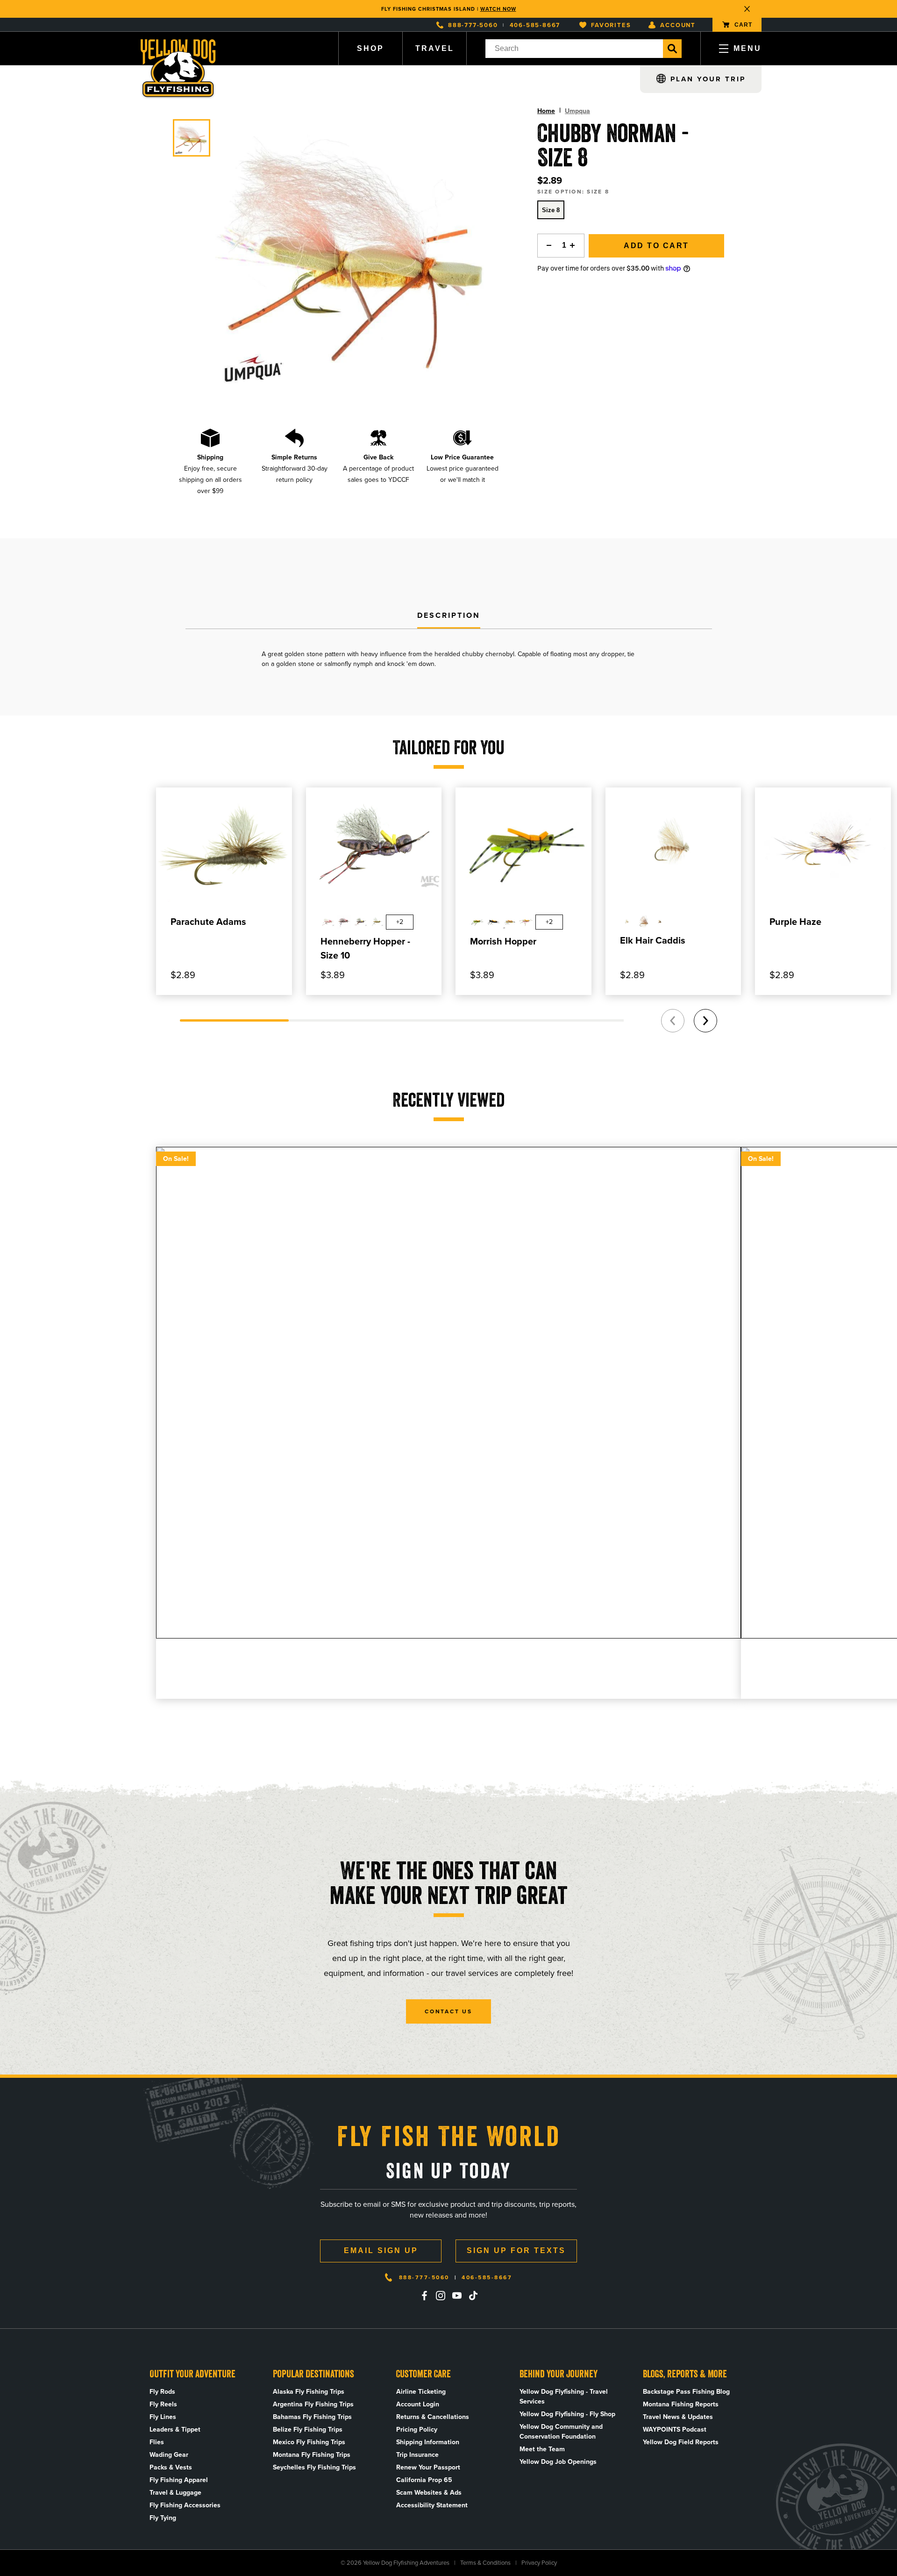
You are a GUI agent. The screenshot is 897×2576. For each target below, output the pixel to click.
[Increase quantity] (575, 246)
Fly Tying (163, 2518)
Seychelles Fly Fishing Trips (314, 2467)
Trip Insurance (417, 2455)
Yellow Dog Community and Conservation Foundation (561, 2432)
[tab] (449, 616)
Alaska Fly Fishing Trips (309, 2392)
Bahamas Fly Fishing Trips (312, 2417)
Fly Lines (163, 2417)
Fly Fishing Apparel (179, 2480)
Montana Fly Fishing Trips (312, 2455)
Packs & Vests (171, 2467)
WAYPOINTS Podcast (675, 2429)
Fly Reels (163, 2404)
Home (546, 111)
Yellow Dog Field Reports (681, 2442)
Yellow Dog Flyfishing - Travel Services (564, 2397)
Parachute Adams (208, 922)
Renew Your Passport (428, 2467)
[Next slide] (705, 1021)
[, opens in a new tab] (424, 2296)
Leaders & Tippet (175, 2429)
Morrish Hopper (503, 941)
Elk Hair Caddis (653, 940)
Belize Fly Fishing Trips (308, 2429)
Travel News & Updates (678, 2417)
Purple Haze (795, 922)
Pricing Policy (417, 2429)
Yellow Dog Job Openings (558, 2462)
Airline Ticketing (421, 2392)
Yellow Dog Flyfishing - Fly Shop (567, 2414)
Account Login (418, 2404)
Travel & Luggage (175, 2493)
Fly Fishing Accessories (185, 2505)
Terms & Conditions (485, 2563)
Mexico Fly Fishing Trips (309, 2442)
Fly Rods (162, 2392)
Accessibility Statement (432, 2505)
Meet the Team (542, 2449)
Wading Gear (169, 2455)
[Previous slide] (673, 1021)
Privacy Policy (539, 2563)
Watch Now (498, 9)
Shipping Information (428, 2442)
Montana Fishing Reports (681, 2404)
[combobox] (574, 49)
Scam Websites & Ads (429, 2493)
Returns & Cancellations (433, 2417)
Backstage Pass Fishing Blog (686, 2392)
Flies (157, 2442)
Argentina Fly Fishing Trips (313, 2404)
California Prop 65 (424, 2480)
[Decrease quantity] (547, 246)
